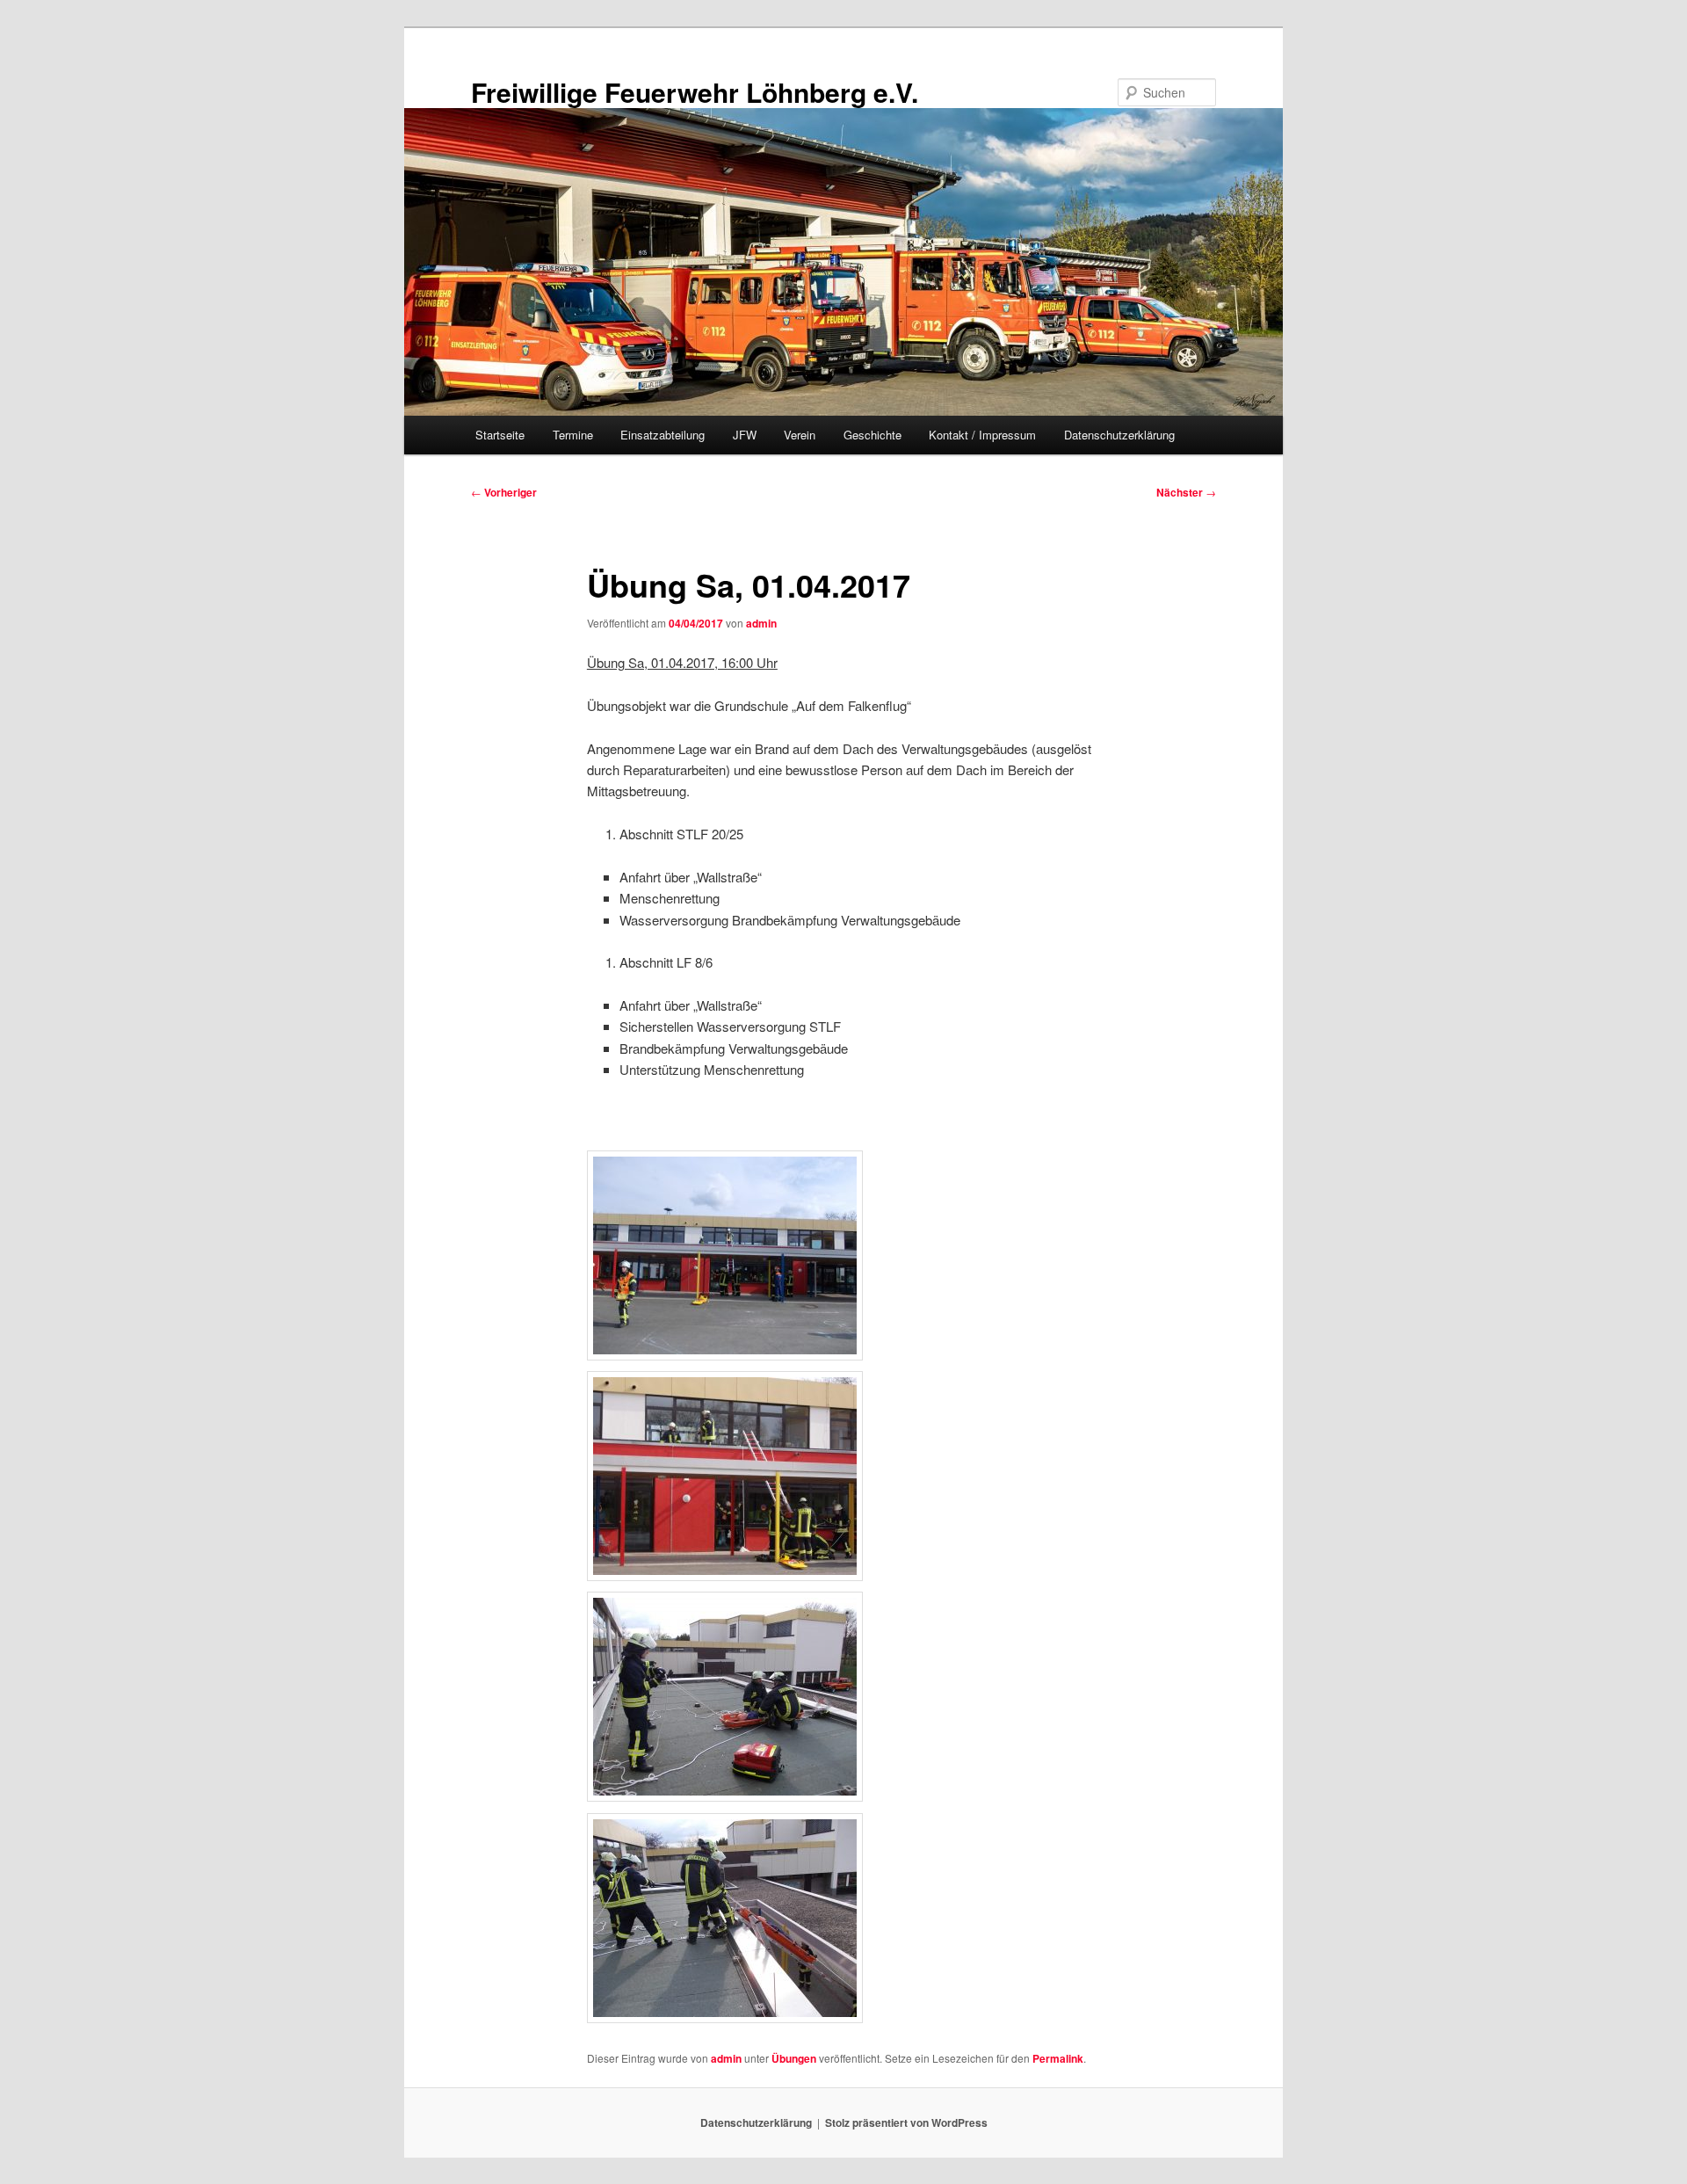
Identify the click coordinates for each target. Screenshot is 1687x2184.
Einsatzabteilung (662, 435)
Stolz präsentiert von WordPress (906, 2122)
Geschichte (872, 435)
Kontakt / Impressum (982, 435)
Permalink (1058, 2058)
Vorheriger (504, 492)
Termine (573, 435)
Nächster (1186, 492)
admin (761, 623)
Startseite (500, 435)
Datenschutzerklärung (1119, 435)
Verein (800, 435)
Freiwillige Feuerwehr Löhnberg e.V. (695, 92)
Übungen (794, 2058)
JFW (745, 435)
